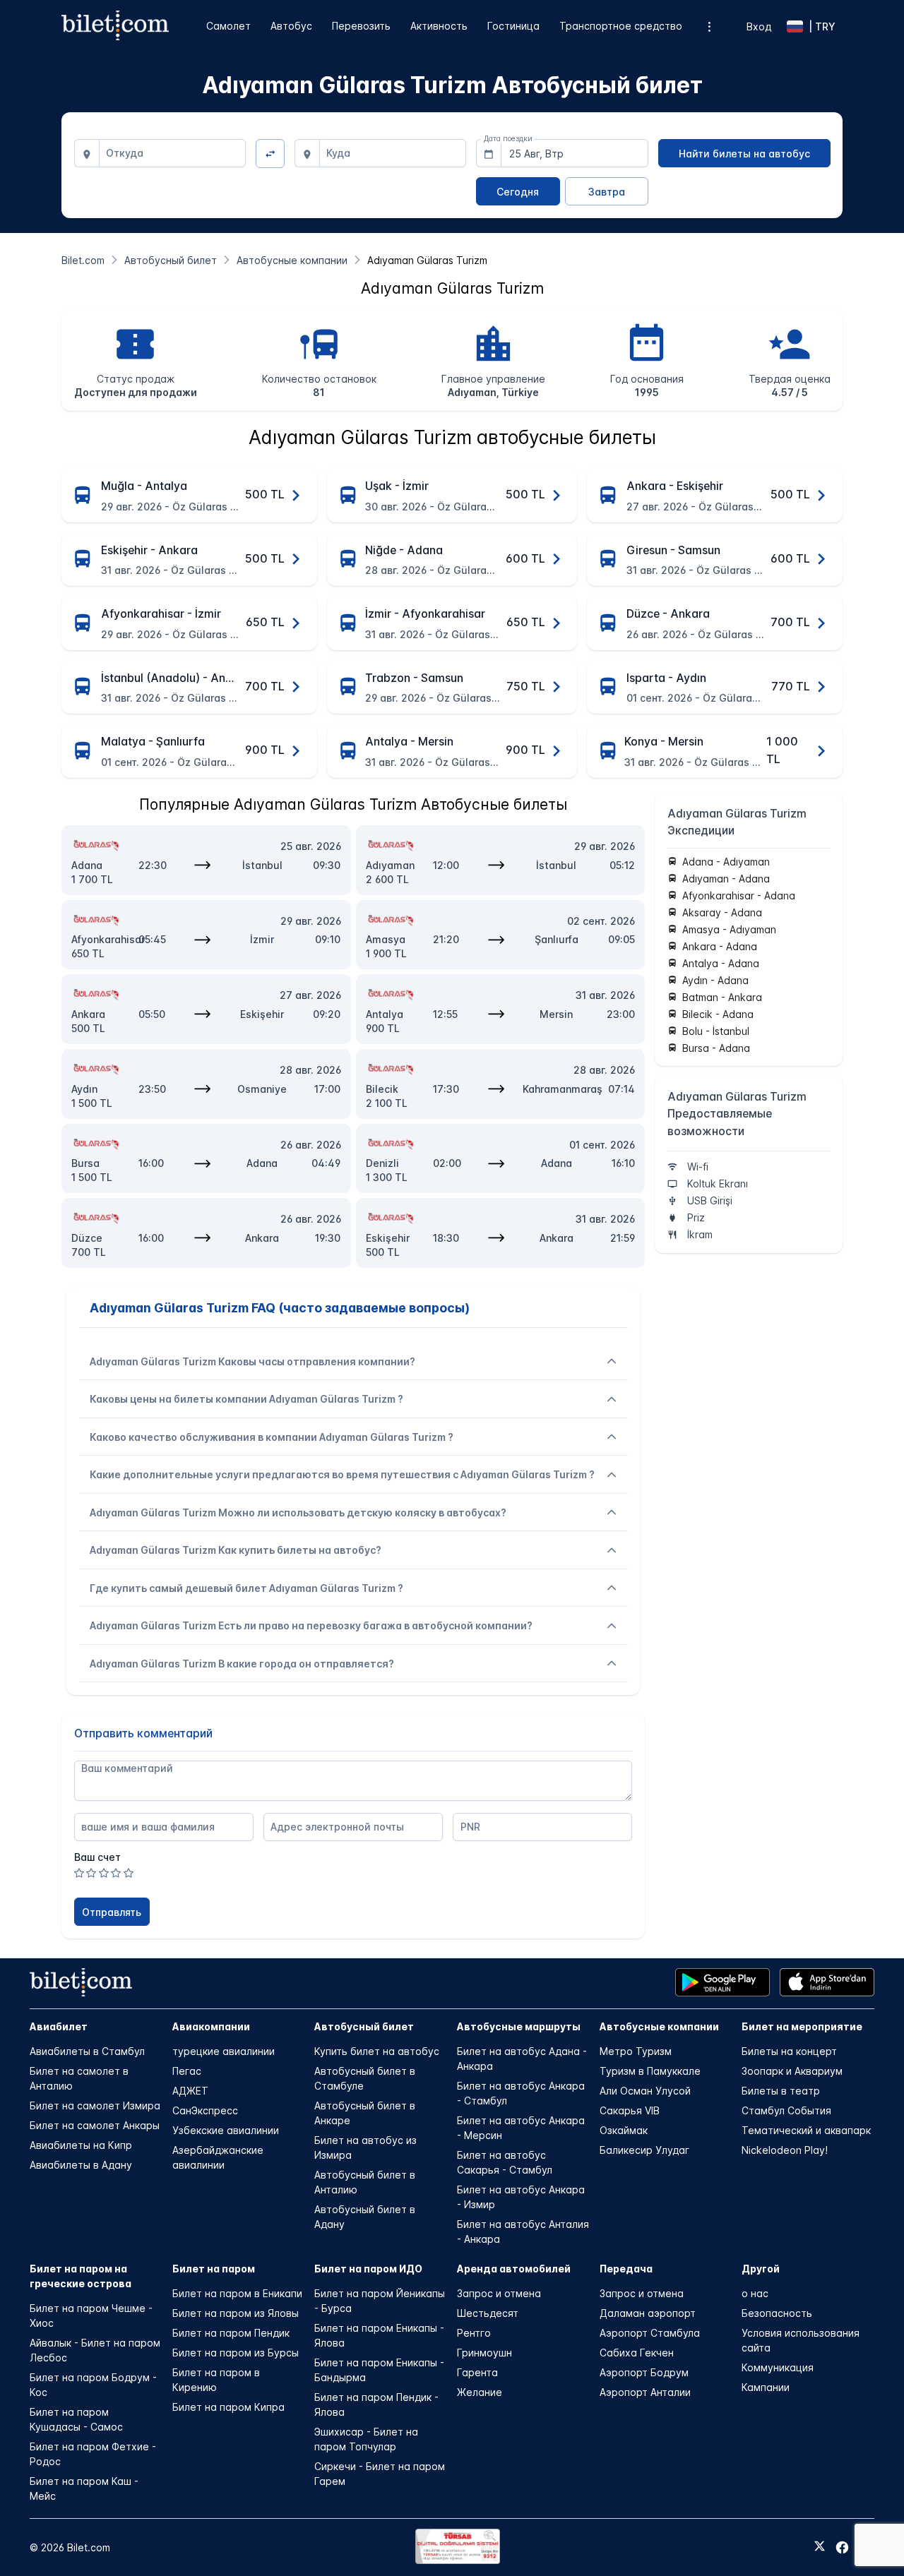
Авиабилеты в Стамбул (87, 2051)
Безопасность (777, 2313)
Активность (439, 26)
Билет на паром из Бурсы (236, 2353)
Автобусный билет (364, 2026)
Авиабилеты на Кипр (81, 2145)
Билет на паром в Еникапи (237, 2293)
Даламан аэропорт (648, 2313)
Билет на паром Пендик (231, 2333)
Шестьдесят (488, 2313)
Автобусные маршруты (519, 2026)
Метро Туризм (636, 2051)
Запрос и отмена (499, 2293)
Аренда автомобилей (514, 2269)
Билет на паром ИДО (368, 2269)
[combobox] (173, 153)
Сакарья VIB (630, 2110)
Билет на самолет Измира (95, 2105)
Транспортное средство (621, 26)
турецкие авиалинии (224, 2051)
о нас (755, 2293)
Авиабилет (59, 2026)
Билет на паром (214, 2269)
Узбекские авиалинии (226, 2130)
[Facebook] (842, 2547)
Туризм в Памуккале (650, 2071)
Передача (626, 2269)
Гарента (477, 2372)
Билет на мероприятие (802, 2026)
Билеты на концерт (789, 2051)
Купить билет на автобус (377, 2051)
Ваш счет (97, 1857)
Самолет (228, 26)
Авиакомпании (211, 2026)
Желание (480, 2392)
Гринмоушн (484, 2353)
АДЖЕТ (190, 2091)
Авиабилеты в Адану (81, 2165)
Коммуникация (778, 2367)
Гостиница (513, 26)
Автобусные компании (659, 2026)
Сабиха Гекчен (637, 2353)
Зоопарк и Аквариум (792, 2071)
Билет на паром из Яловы (236, 2313)
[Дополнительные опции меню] (709, 26)
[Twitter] (820, 2547)
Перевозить (361, 26)
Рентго (474, 2333)
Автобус (291, 26)
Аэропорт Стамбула (650, 2333)
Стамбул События (786, 2110)
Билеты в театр (781, 2091)
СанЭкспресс (205, 2110)
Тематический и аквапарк (806, 2130)
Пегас (187, 2071)
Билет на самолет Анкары (95, 2125)
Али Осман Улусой (645, 2091)
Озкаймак (624, 2130)
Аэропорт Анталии (645, 2392)
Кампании (766, 2387)
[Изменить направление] (270, 154)
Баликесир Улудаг (644, 2150)
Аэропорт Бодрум (644, 2372)
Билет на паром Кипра (228, 2407)
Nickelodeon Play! (785, 2150)
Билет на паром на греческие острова (81, 2276)
